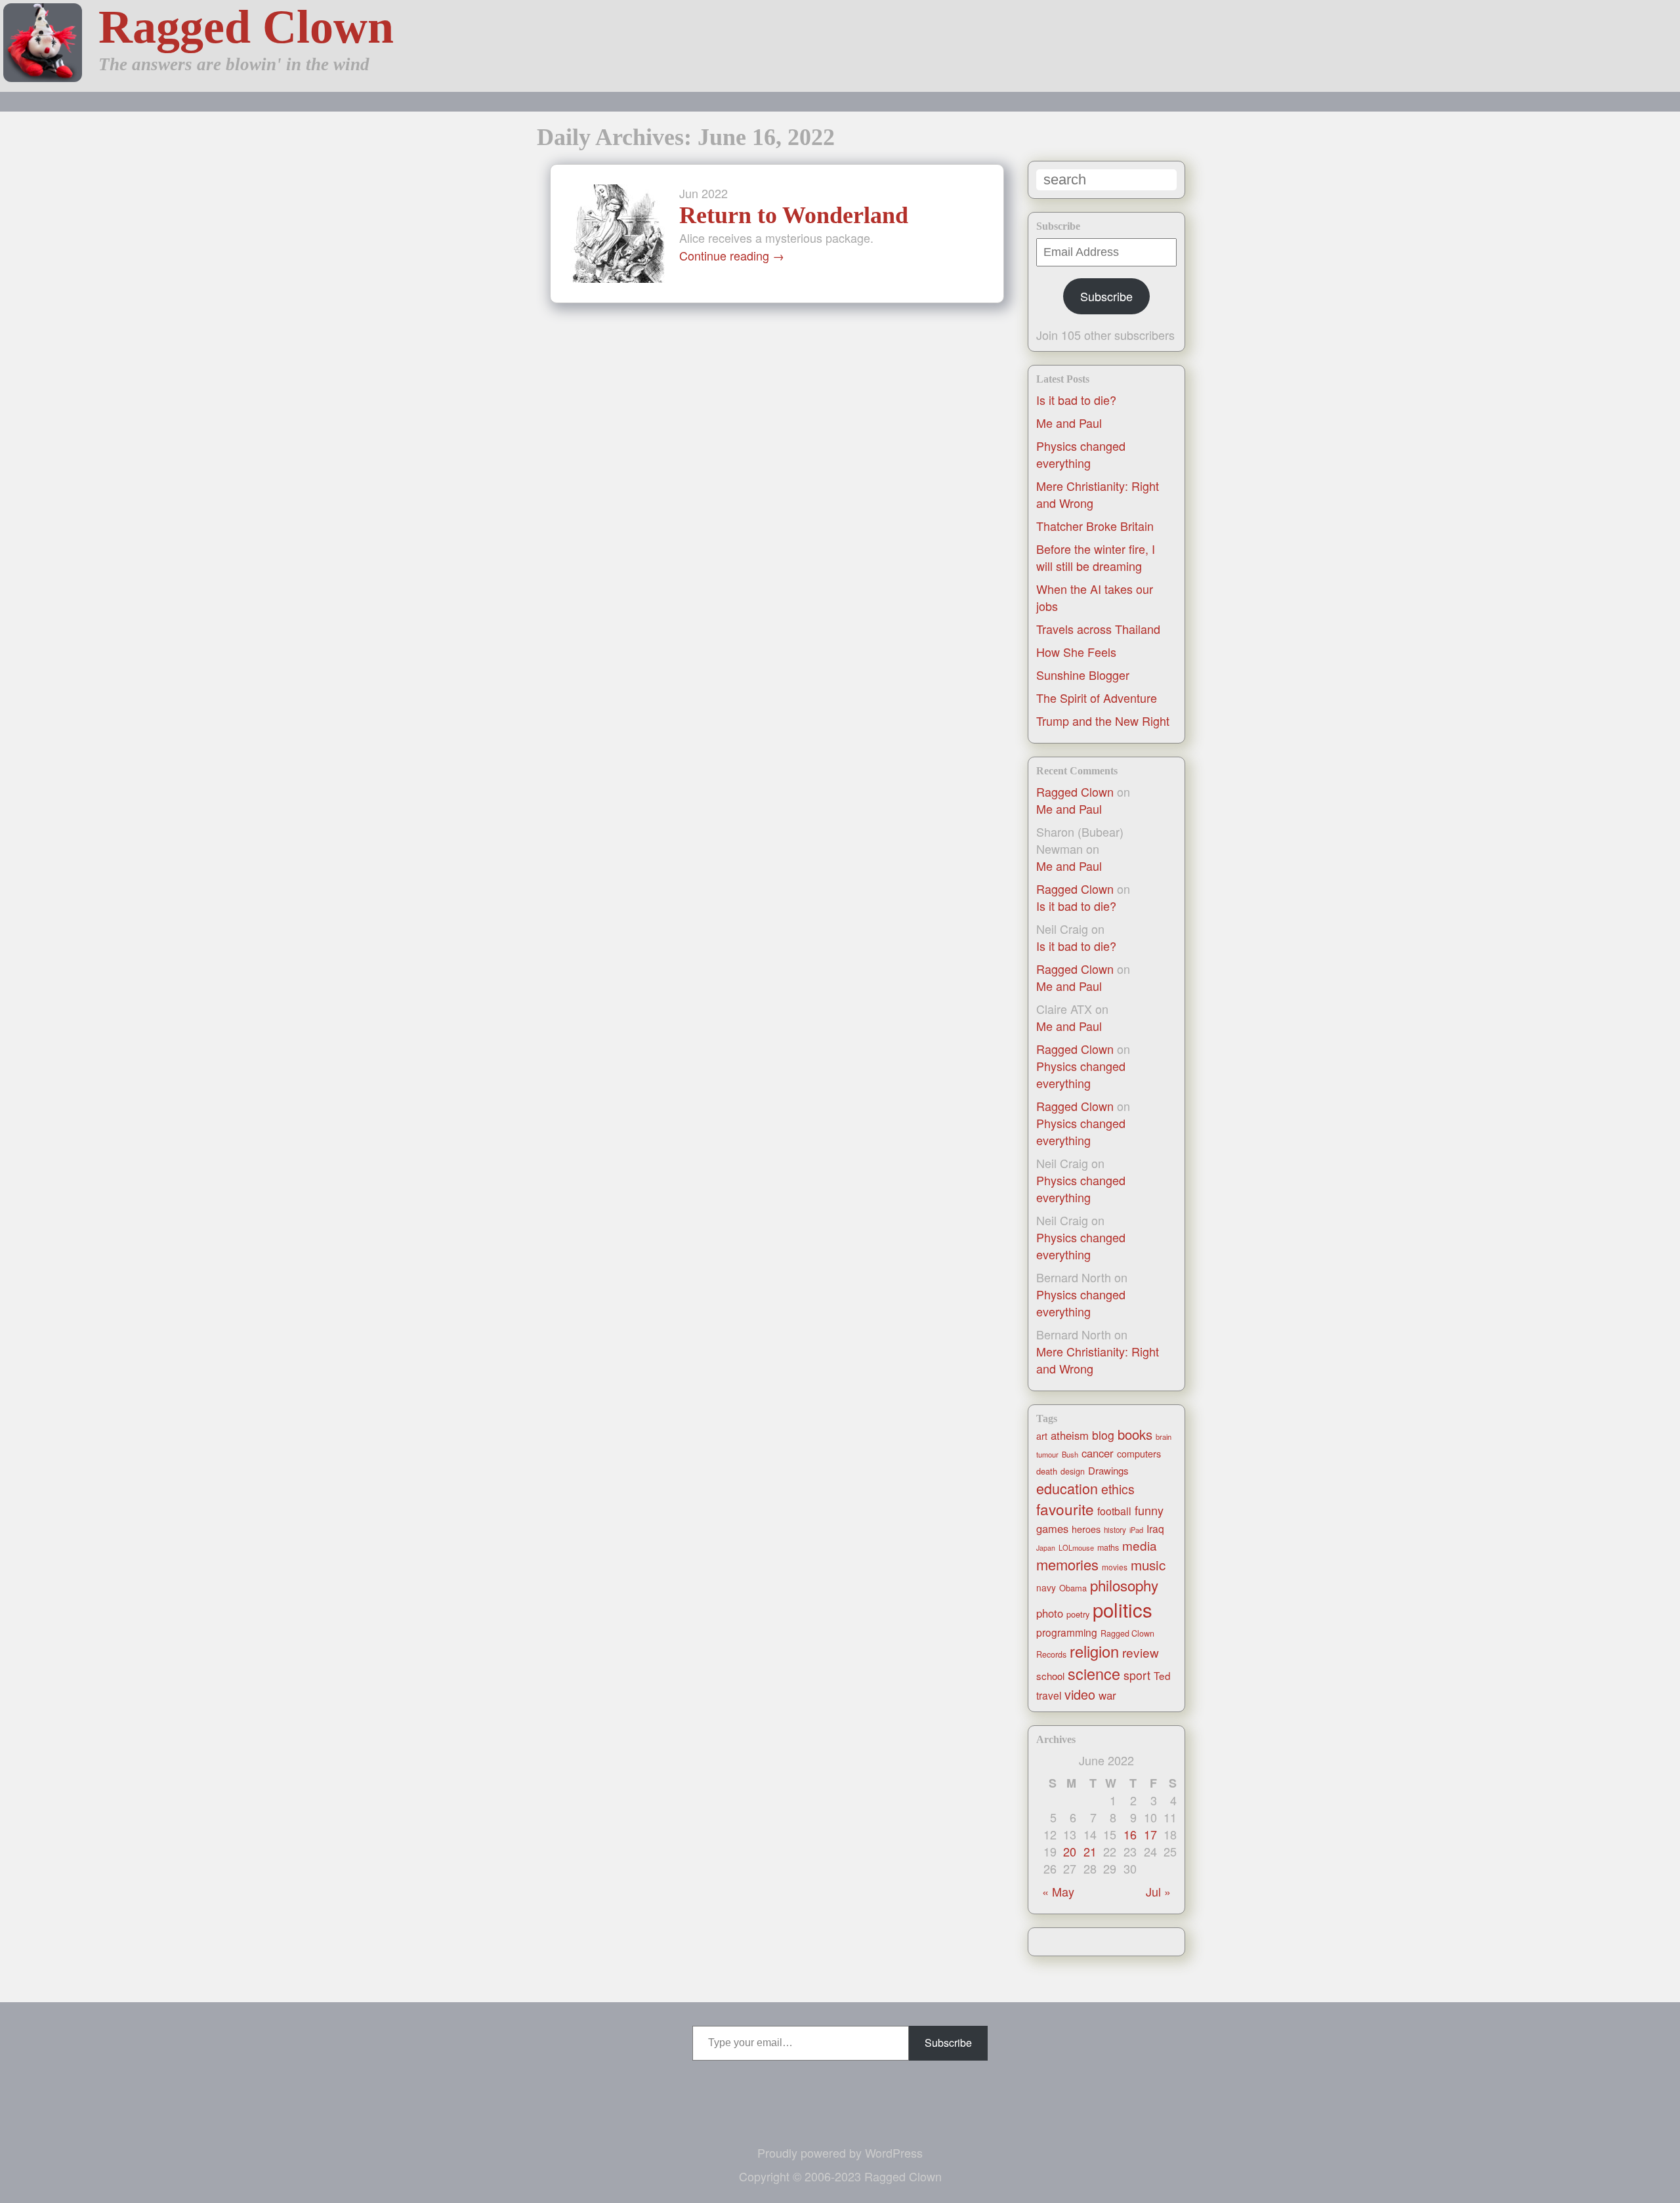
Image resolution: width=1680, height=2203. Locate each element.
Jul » (1158, 1891)
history (1115, 1530)
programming (1067, 1632)
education (1067, 1488)
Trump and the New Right (1103, 721)
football (1114, 1511)
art (1042, 1436)
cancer (1098, 1453)
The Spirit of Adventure (1097, 698)
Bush (1070, 1454)
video (1080, 1694)
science (1094, 1673)
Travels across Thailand (1098, 629)
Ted (1162, 1675)
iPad (1136, 1530)
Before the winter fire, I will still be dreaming (1096, 557)
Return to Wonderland (794, 215)
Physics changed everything (1081, 454)
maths (1108, 1547)
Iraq (1155, 1528)
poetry (1078, 1614)
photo (1050, 1613)
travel (1049, 1695)
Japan (1046, 1548)
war (1107, 1695)
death (1047, 1471)
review (1141, 1652)
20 (1070, 1851)
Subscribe (1106, 296)
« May (1058, 1891)
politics (1123, 1609)
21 (1090, 1851)
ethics (1118, 1489)
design (1073, 1471)
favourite (1065, 1509)
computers (1139, 1454)
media (1140, 1545)
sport (1137, 1675)
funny (1149, 1510)
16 (1130, 1834)
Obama (1073, 1588)
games (1052, 1528)
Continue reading (732, 255)
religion (1094, 1651)
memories (1067, 1564)
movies (1115, 1567)
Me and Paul (1069, 423)
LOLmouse (1076, 1547)
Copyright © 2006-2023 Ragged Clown (840, 2176)
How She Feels (1076, 652)
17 (1150, 1834)
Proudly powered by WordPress (840, 2152)
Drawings (1108, 1470)
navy (1046, 1587)
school (1050, 1676)
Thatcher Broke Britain (1095, 526)
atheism (1070, 1435)
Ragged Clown (246, 27)
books (1135, 1434)
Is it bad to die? (1076, 400)
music (1148, 1564)
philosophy (1124, 1585)
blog (1103, 1435)
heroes (1086, 1529)
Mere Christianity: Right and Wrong (1098, 1360)
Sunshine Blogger (1083, 675)
